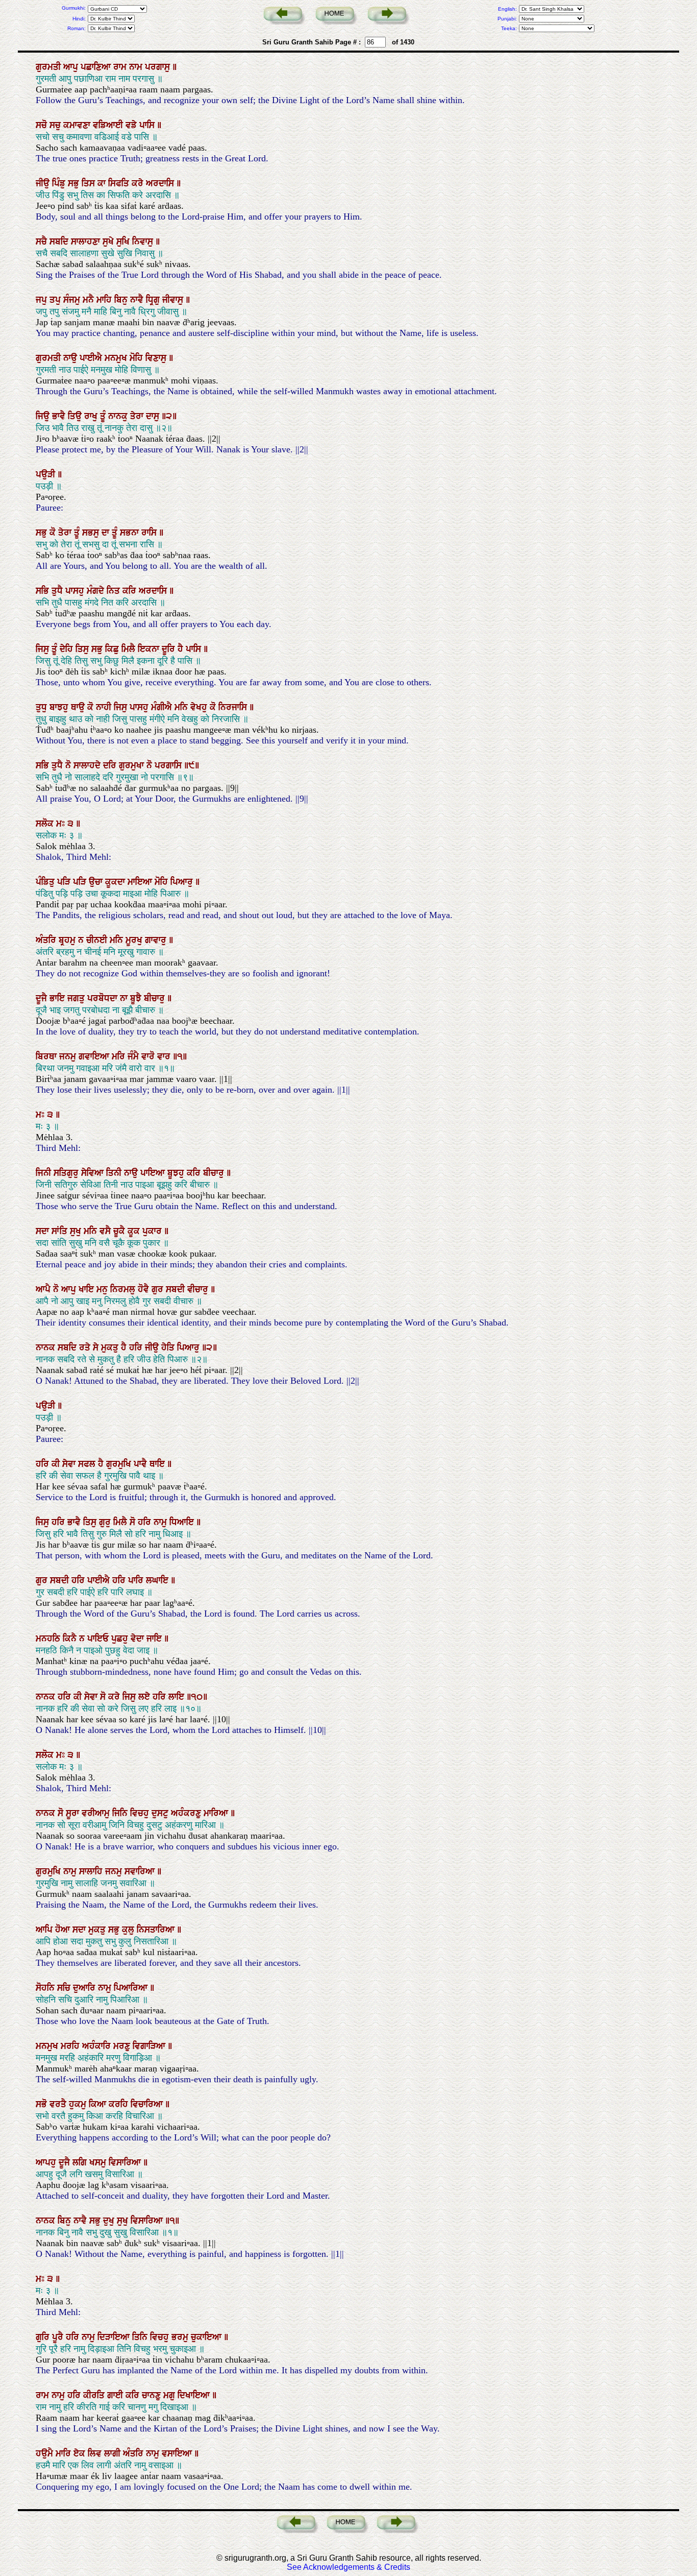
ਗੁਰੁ (106, 1522)
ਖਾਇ (88, 1289)
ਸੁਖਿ (124, 242)
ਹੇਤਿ (169, 1347)
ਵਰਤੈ (59, 2104)
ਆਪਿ (45, 1930)
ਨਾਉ (71, 358)
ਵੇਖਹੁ (200, 707)
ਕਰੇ (139, 183)
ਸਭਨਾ (131, 533)
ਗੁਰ (159, 1289)
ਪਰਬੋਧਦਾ (104, 998)
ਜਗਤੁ (77, 998)
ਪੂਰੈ (59, 2337)
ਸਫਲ (88, 1464)
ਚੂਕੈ (120, 1231)
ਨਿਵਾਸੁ (144, 242)
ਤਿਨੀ (115, 1173)
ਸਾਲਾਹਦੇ (88, 765)
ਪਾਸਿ (148, 125)
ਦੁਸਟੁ (161, 1813)
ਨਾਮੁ (161, 1522)
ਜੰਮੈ (134, 1056)
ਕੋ (54, 533)
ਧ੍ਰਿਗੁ (154, 300)
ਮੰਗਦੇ (97, 591)
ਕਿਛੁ (113, 649)
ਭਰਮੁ (181, 2337)
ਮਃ (62, 824)
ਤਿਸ (90, 183)
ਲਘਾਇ (158, 1580)
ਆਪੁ (72, 67)
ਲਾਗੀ (114, 2453)
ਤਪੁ (56, 300)
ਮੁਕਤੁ (111, 1347)
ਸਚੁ (56, 125)
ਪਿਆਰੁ (183, 882)
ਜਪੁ (43, 300)
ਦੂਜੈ (43, 998)
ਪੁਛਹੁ (121, 1639)
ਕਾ (103, 183)
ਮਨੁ (103, 1289)
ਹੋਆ (64, 1930)
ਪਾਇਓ (99, 1639)
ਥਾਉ (79, 707)
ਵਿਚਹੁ (141, 1813)
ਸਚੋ (43, 125)
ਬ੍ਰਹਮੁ (68, 940)
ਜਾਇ (155, 1639)
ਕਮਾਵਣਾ (78, 125)
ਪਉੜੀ (47, 474)
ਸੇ (97, 1347)
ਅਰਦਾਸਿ (161, 183)
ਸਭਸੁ (92, 533)
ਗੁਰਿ (44, 2337)
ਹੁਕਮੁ (79, 2104)
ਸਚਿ (65, 1988)
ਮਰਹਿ (71, 2046)
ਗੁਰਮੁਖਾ (133, 765)
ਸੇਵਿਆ (94, 1173)
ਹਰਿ (137, 1347)
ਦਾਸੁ (154, 416)
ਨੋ (69, 765)
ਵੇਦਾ (139, 1639)
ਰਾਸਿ (150, 533)
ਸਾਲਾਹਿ (92, 1871)
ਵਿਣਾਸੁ (157, 358)
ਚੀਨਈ (98, 940)
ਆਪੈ (44, 1289)
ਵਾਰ (165, 1056)
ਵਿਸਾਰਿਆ (126, 2162)
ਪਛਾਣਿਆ (97, 67)
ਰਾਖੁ (92, 416)
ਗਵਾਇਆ (95, 1056)
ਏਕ (81, 2453)
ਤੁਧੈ (58, 591)
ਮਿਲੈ (130, 649)
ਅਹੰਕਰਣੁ (187, 1813)
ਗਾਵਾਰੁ (157, 940)
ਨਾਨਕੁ (119, 416)
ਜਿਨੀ (45, 1173)
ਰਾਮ (121, 67)
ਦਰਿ (111, 765)
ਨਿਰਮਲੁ (124, 1289)
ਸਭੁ (75, 183)
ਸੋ (134, 1522)
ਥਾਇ (158, 1464)
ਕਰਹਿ (120, 2104)
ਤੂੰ (104, 416)
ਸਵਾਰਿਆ (141, 1871)
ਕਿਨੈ (71, 1639)
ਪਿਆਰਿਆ (132, 1988)
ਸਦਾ (44, 1231)
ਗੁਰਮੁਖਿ (120, 1464)
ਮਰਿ (120, 1056)
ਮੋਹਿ (138, 358)
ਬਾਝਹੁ (60, 707)
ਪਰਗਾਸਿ (169, 765)
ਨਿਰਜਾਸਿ (234, 707)
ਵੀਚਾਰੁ (199, 1289)
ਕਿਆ (99, 2104)
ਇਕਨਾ (150, 649)
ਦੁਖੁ (110, 2221)
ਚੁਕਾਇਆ (207, 2337)
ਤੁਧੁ (43, 707)
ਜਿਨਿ (121, 1813)
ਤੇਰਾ (138, 416)
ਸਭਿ (44, 591)
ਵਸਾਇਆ (178, 2453)
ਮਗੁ (170, 2395)
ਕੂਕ (135, 1231)
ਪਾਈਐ (92, 358)
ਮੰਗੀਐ (163, 707)
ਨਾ (125, 998)
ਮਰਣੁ (123, 2046)
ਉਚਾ (97, 882)
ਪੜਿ (65, 882)
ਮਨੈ (90, 300)
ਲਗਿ (81, 2162)
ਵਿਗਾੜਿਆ (150, 2046)
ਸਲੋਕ (46, 824)
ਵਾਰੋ (149, 1056)
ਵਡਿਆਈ (109, 125)
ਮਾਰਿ (65, 2453)
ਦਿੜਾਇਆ (115, 2337)
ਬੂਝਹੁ (177, 1173)
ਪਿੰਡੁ (60, 183)
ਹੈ (182, 649)
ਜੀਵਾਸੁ (174, 300)
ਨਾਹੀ (105, 707)
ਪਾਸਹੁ (76, 591)
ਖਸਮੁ (99, 2162)
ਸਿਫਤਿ (120, 183)
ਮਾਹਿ (105, 300)
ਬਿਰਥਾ (47, 1056)
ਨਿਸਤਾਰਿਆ (157, 1930)
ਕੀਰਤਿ (95, 2395)
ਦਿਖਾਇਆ (195, 2395)
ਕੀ (57, 1464)
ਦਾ (107, 533)
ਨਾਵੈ (138, 300)
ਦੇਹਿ (68, 649)
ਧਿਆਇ (183, 1522)
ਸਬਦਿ (60, 242)
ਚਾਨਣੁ (153, 2395)
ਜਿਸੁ (44, 649)
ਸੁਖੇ (109, 242)
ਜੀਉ (44, 183)
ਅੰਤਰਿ (47, 940)
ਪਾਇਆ (154, 1173)
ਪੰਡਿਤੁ (46, 882)
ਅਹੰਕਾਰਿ (98, 2046)
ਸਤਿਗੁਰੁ (67, 1173)
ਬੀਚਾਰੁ (156, 998)
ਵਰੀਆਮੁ (97, 1813)
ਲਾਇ (178, 1697)
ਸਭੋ (43, 2104)
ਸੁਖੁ (77, 1231)
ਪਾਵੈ (142, 1464)
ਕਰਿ (131, 591)
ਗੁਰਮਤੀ (49, 67)
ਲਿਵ (96, 2453)
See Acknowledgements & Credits (348, 2567)
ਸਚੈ (43, 242)
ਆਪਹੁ (47, 2162)
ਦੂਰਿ (170, 649)
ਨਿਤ (115, 591)
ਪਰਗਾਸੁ (159, 67)
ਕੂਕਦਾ (116, 882)
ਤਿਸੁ (83, 649)
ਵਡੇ (132, 125)
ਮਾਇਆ (141, 882)
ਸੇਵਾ (70, 1464)
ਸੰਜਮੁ (73, 300)
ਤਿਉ (76, 416)
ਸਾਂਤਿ (61, 1231)
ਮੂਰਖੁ (135, 940)
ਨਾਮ (137, 67)
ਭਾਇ (58, 998)
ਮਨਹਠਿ (49, 1639)
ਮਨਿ (182, 707)
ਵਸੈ (106, 1231)
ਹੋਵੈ (145, 1289)
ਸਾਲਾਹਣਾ (87, 242)
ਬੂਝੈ (137, 998)
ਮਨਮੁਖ (117, 358)
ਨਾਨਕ (47, 1347)
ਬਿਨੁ (122, 300)
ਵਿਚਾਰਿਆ (148, 2104)
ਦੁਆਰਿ (85, 1988)
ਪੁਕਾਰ (153, 1231)
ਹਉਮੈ (46, 2453)
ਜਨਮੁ (69, 1056)
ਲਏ (145, 1697)
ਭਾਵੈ (60, 416)
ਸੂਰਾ (74, 1813)
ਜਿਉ (44, 416)
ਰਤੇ (86, 1347)
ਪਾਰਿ (137, 1580)
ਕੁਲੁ (129, 1930)
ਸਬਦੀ (177, 1289)
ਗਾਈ (116, 2395)
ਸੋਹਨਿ (46, 1988)
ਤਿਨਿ (141, 2337)
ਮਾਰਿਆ (217, 1813)
